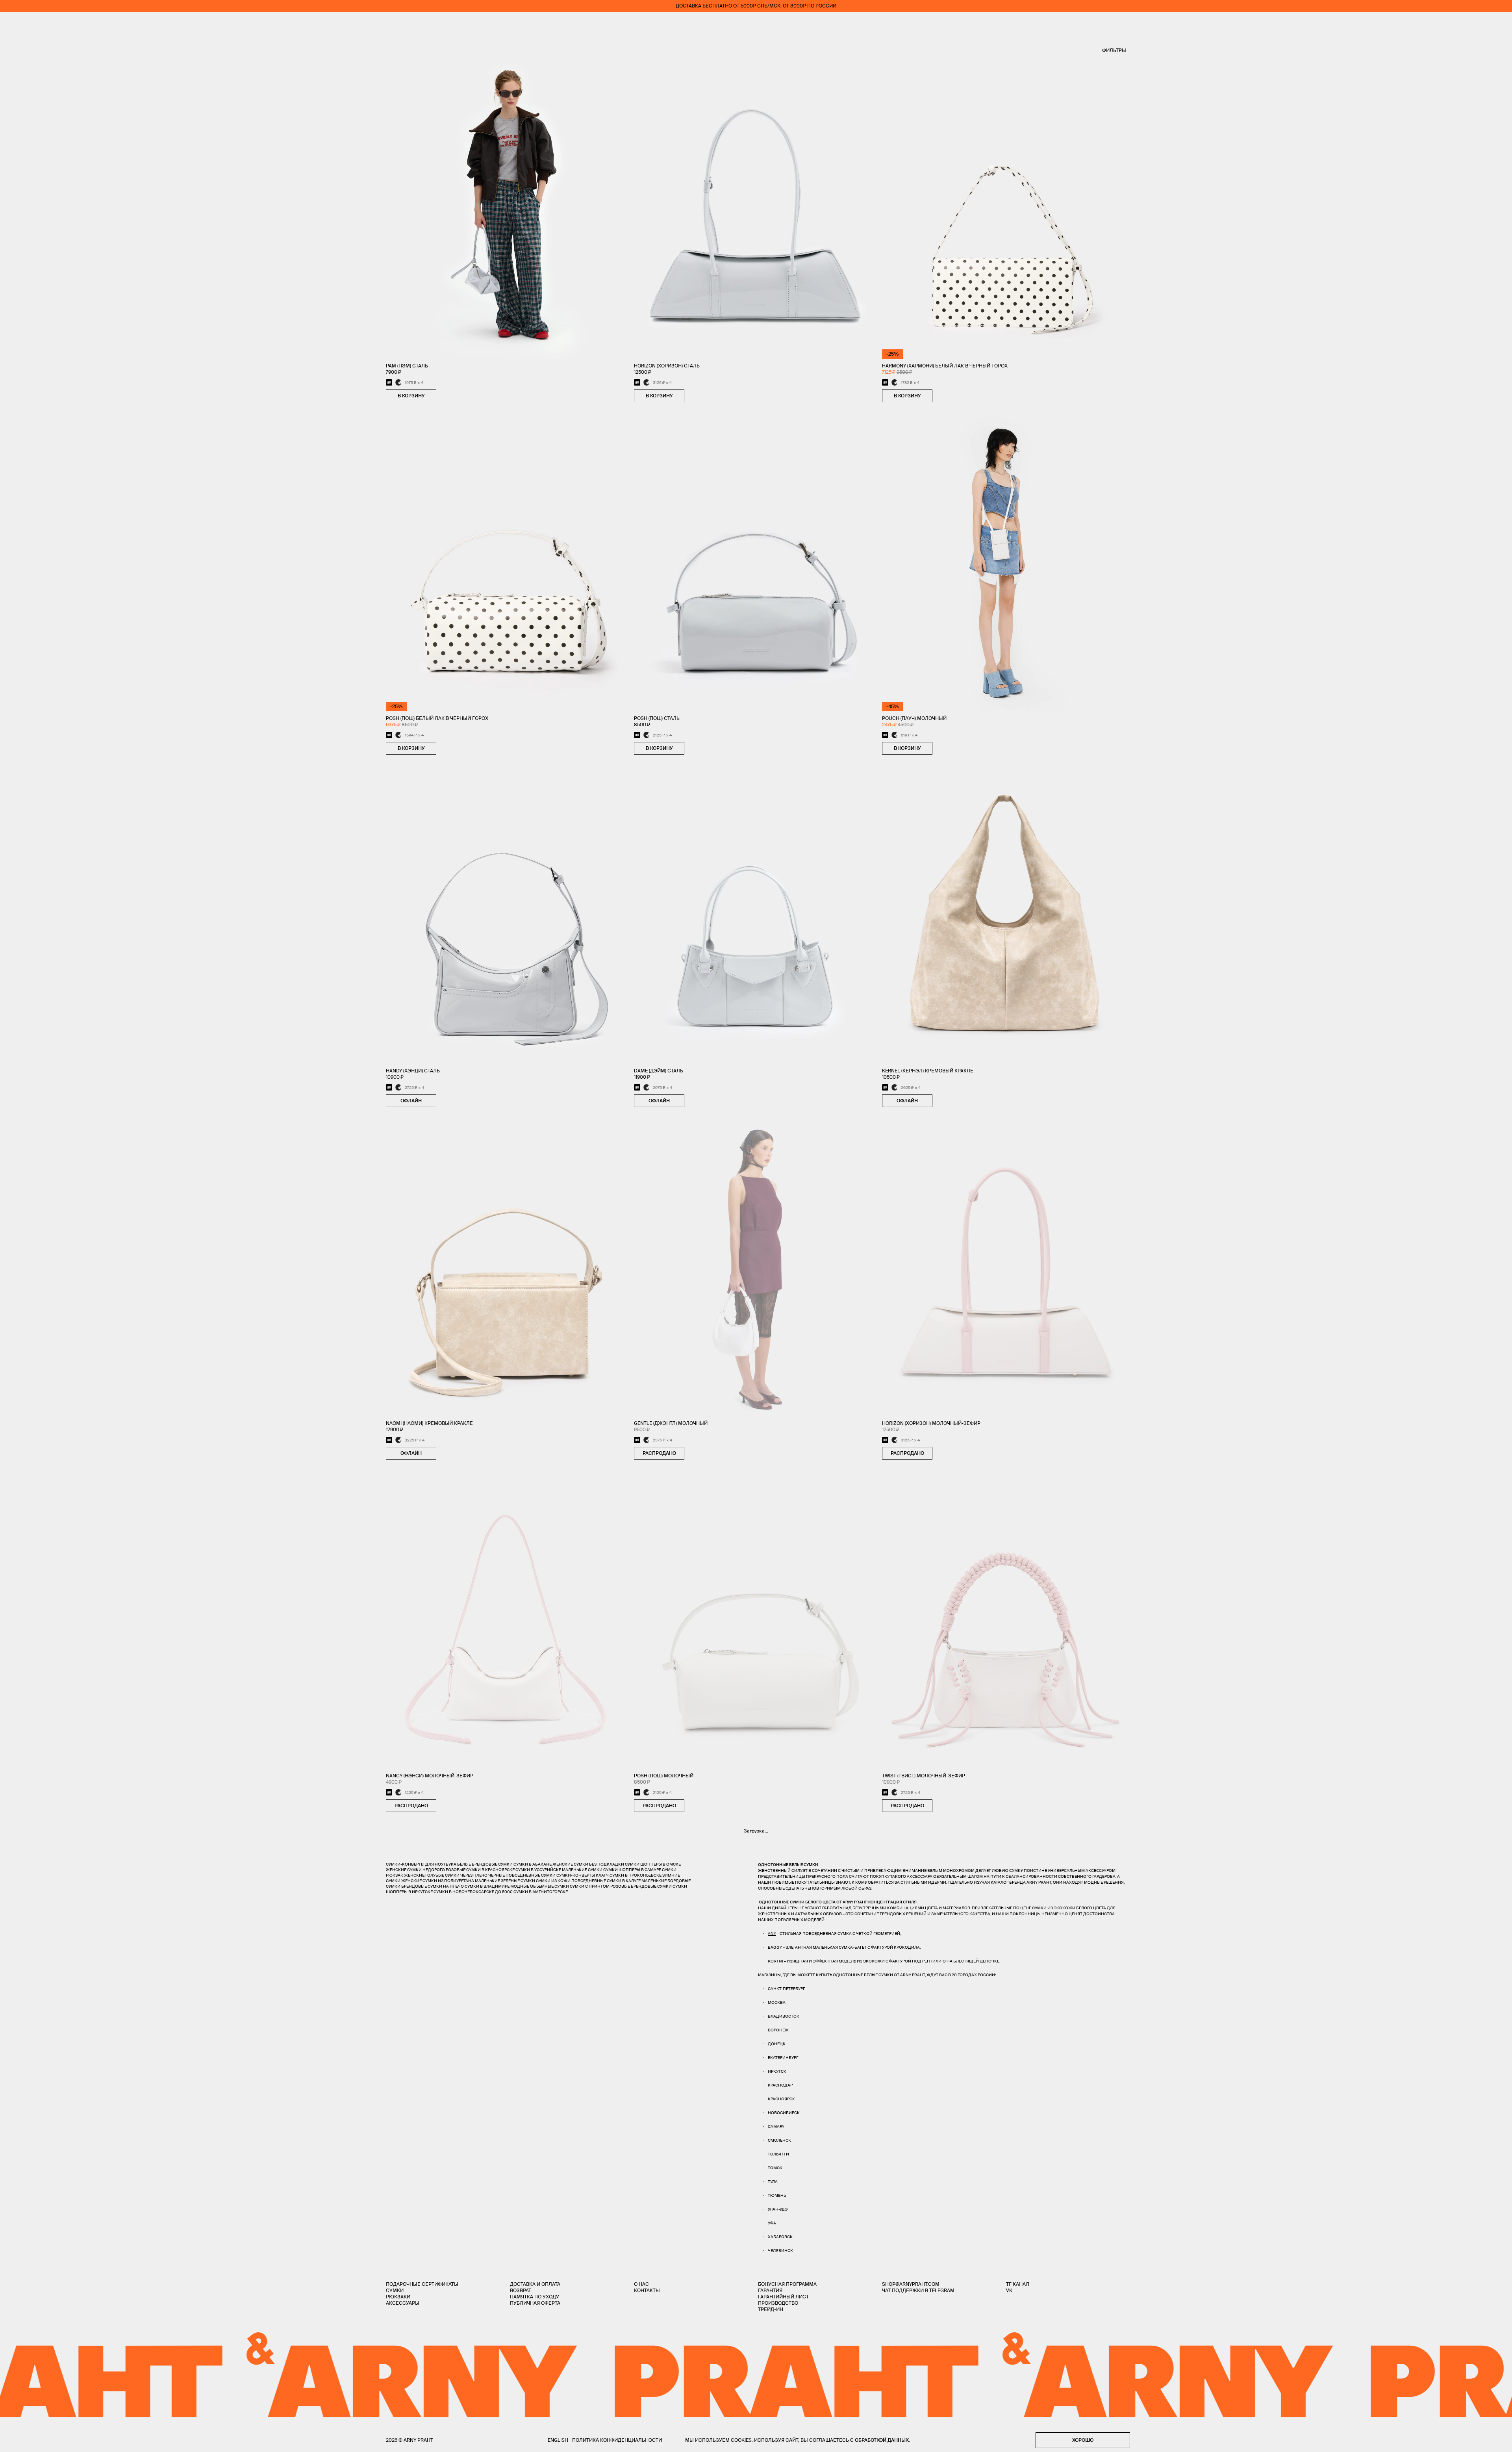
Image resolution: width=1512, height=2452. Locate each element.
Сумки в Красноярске (490, 1870)
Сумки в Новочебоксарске (464, 1892)
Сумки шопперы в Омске (653, 1864)
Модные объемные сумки (540, 1886)
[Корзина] (1501, 24)
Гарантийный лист (783, 2297)
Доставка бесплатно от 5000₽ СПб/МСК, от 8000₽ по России (756, 6)
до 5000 (504, 1892)
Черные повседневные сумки (522, 1875)
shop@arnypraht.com (911, 2284)
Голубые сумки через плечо (456, 1875)
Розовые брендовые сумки (641, 1886)
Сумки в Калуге (624, 1881)
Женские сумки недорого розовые (426, 1870)
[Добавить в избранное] (444, 396)
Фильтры (1114, 50)
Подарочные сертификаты (422, 2284)
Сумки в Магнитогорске (541, 1892)
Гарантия (770, 2290)
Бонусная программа (787, 2284)
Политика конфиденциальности (617, 2440)
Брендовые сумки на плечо (433, 1886)
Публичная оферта (535, 2303)
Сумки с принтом (590, 1886)
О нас (641, 2284)
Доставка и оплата (535, 2284)
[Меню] (11, 24)
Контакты (647, 2290)
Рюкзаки (398, 2297)
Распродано (659, 1453)
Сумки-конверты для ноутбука (421, 1864)
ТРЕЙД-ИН (771, 2309)
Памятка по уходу (535, 2297)
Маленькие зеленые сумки (505, 1881)
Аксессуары (403, 2303)
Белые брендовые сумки (485, 1864)
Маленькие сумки (582, 1870)
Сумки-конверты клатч (583, 1875)
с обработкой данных (879, 2440)
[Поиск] (34, 24)
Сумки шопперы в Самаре (632, 1870)
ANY (772, 1934)
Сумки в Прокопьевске (636, 1875)
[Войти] (1478, 24)
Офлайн (411, 1101)
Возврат (521, 2290)
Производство (778, 2303)
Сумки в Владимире (487, 1886)
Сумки (395, 2290)
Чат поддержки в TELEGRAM (918, 2290)
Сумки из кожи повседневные (571, 1881)
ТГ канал (1018, 2284)
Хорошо (1083, 2440)
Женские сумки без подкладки (588, 1864)
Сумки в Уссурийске (538, 1870)
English (558, 2440)
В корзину (411, 396)
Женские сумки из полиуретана (438, 1881)
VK (1009, 2290)
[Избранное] (1455, 24)
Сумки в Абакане (533, 1864)
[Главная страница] (756, 24)
